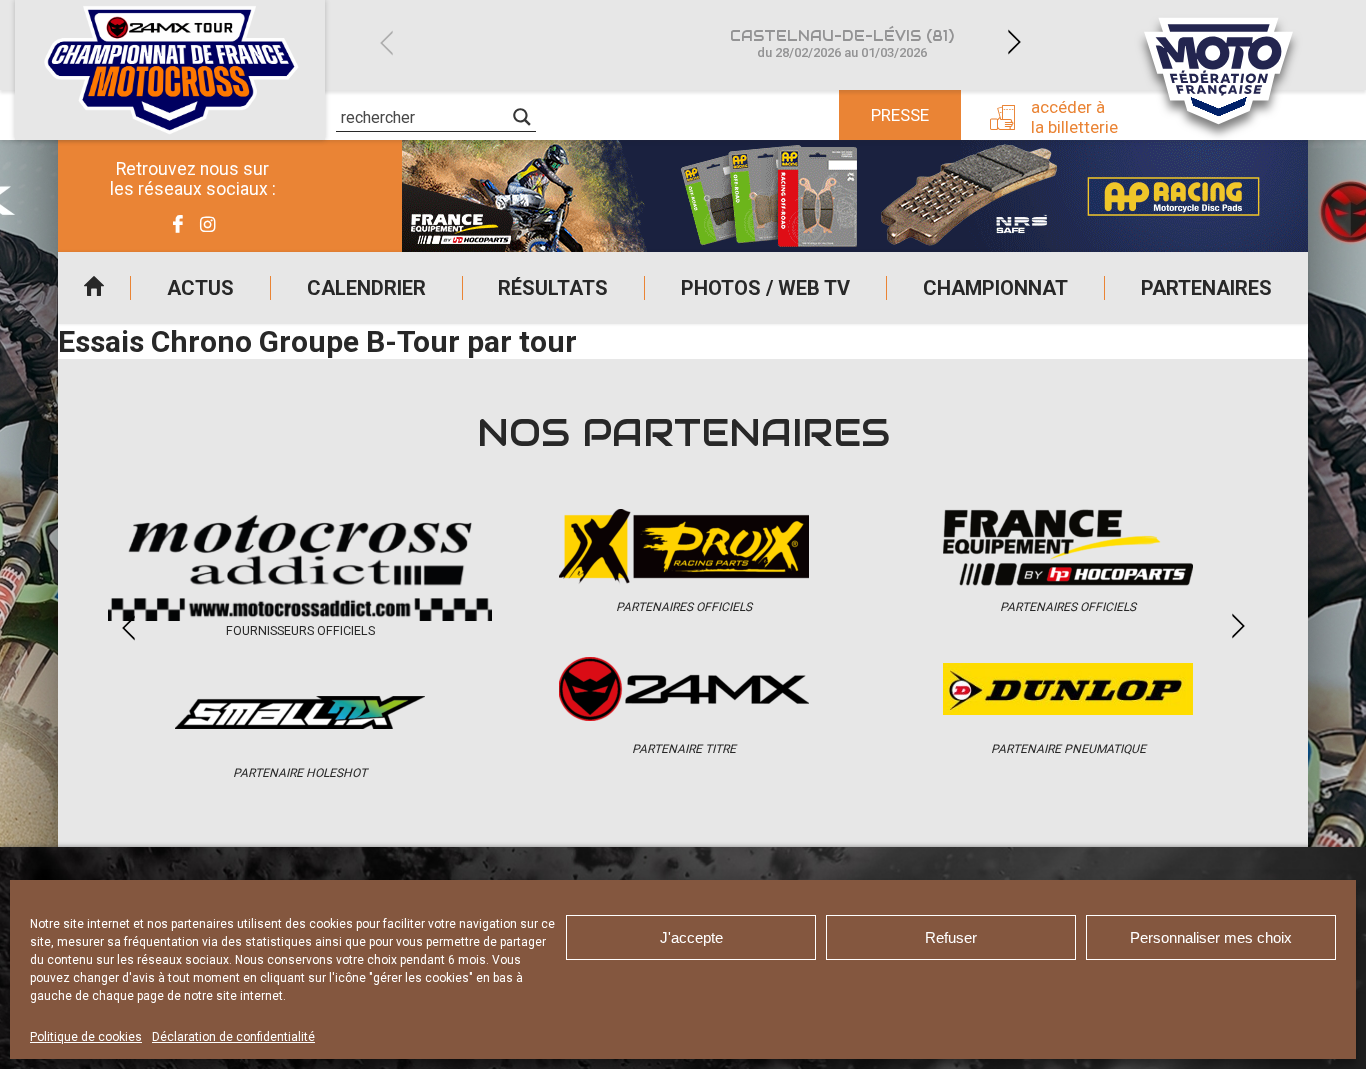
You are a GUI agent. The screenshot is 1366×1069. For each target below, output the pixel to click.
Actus (200, 288)
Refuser (951, 937)
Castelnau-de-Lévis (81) (842, 43)
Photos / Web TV (765, 288)
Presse (900, 115)
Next (1014, 42)
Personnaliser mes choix (1211, 937)
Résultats (553, 288)
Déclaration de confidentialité (233, 1037)
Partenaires (1206, 288)
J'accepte (691, 937)
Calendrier (366, 288)
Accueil (94, 288)
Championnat (995, 288)
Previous (386, 42)
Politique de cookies (86, 1037)
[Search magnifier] (522, 117)
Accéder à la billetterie (1074, 117)
